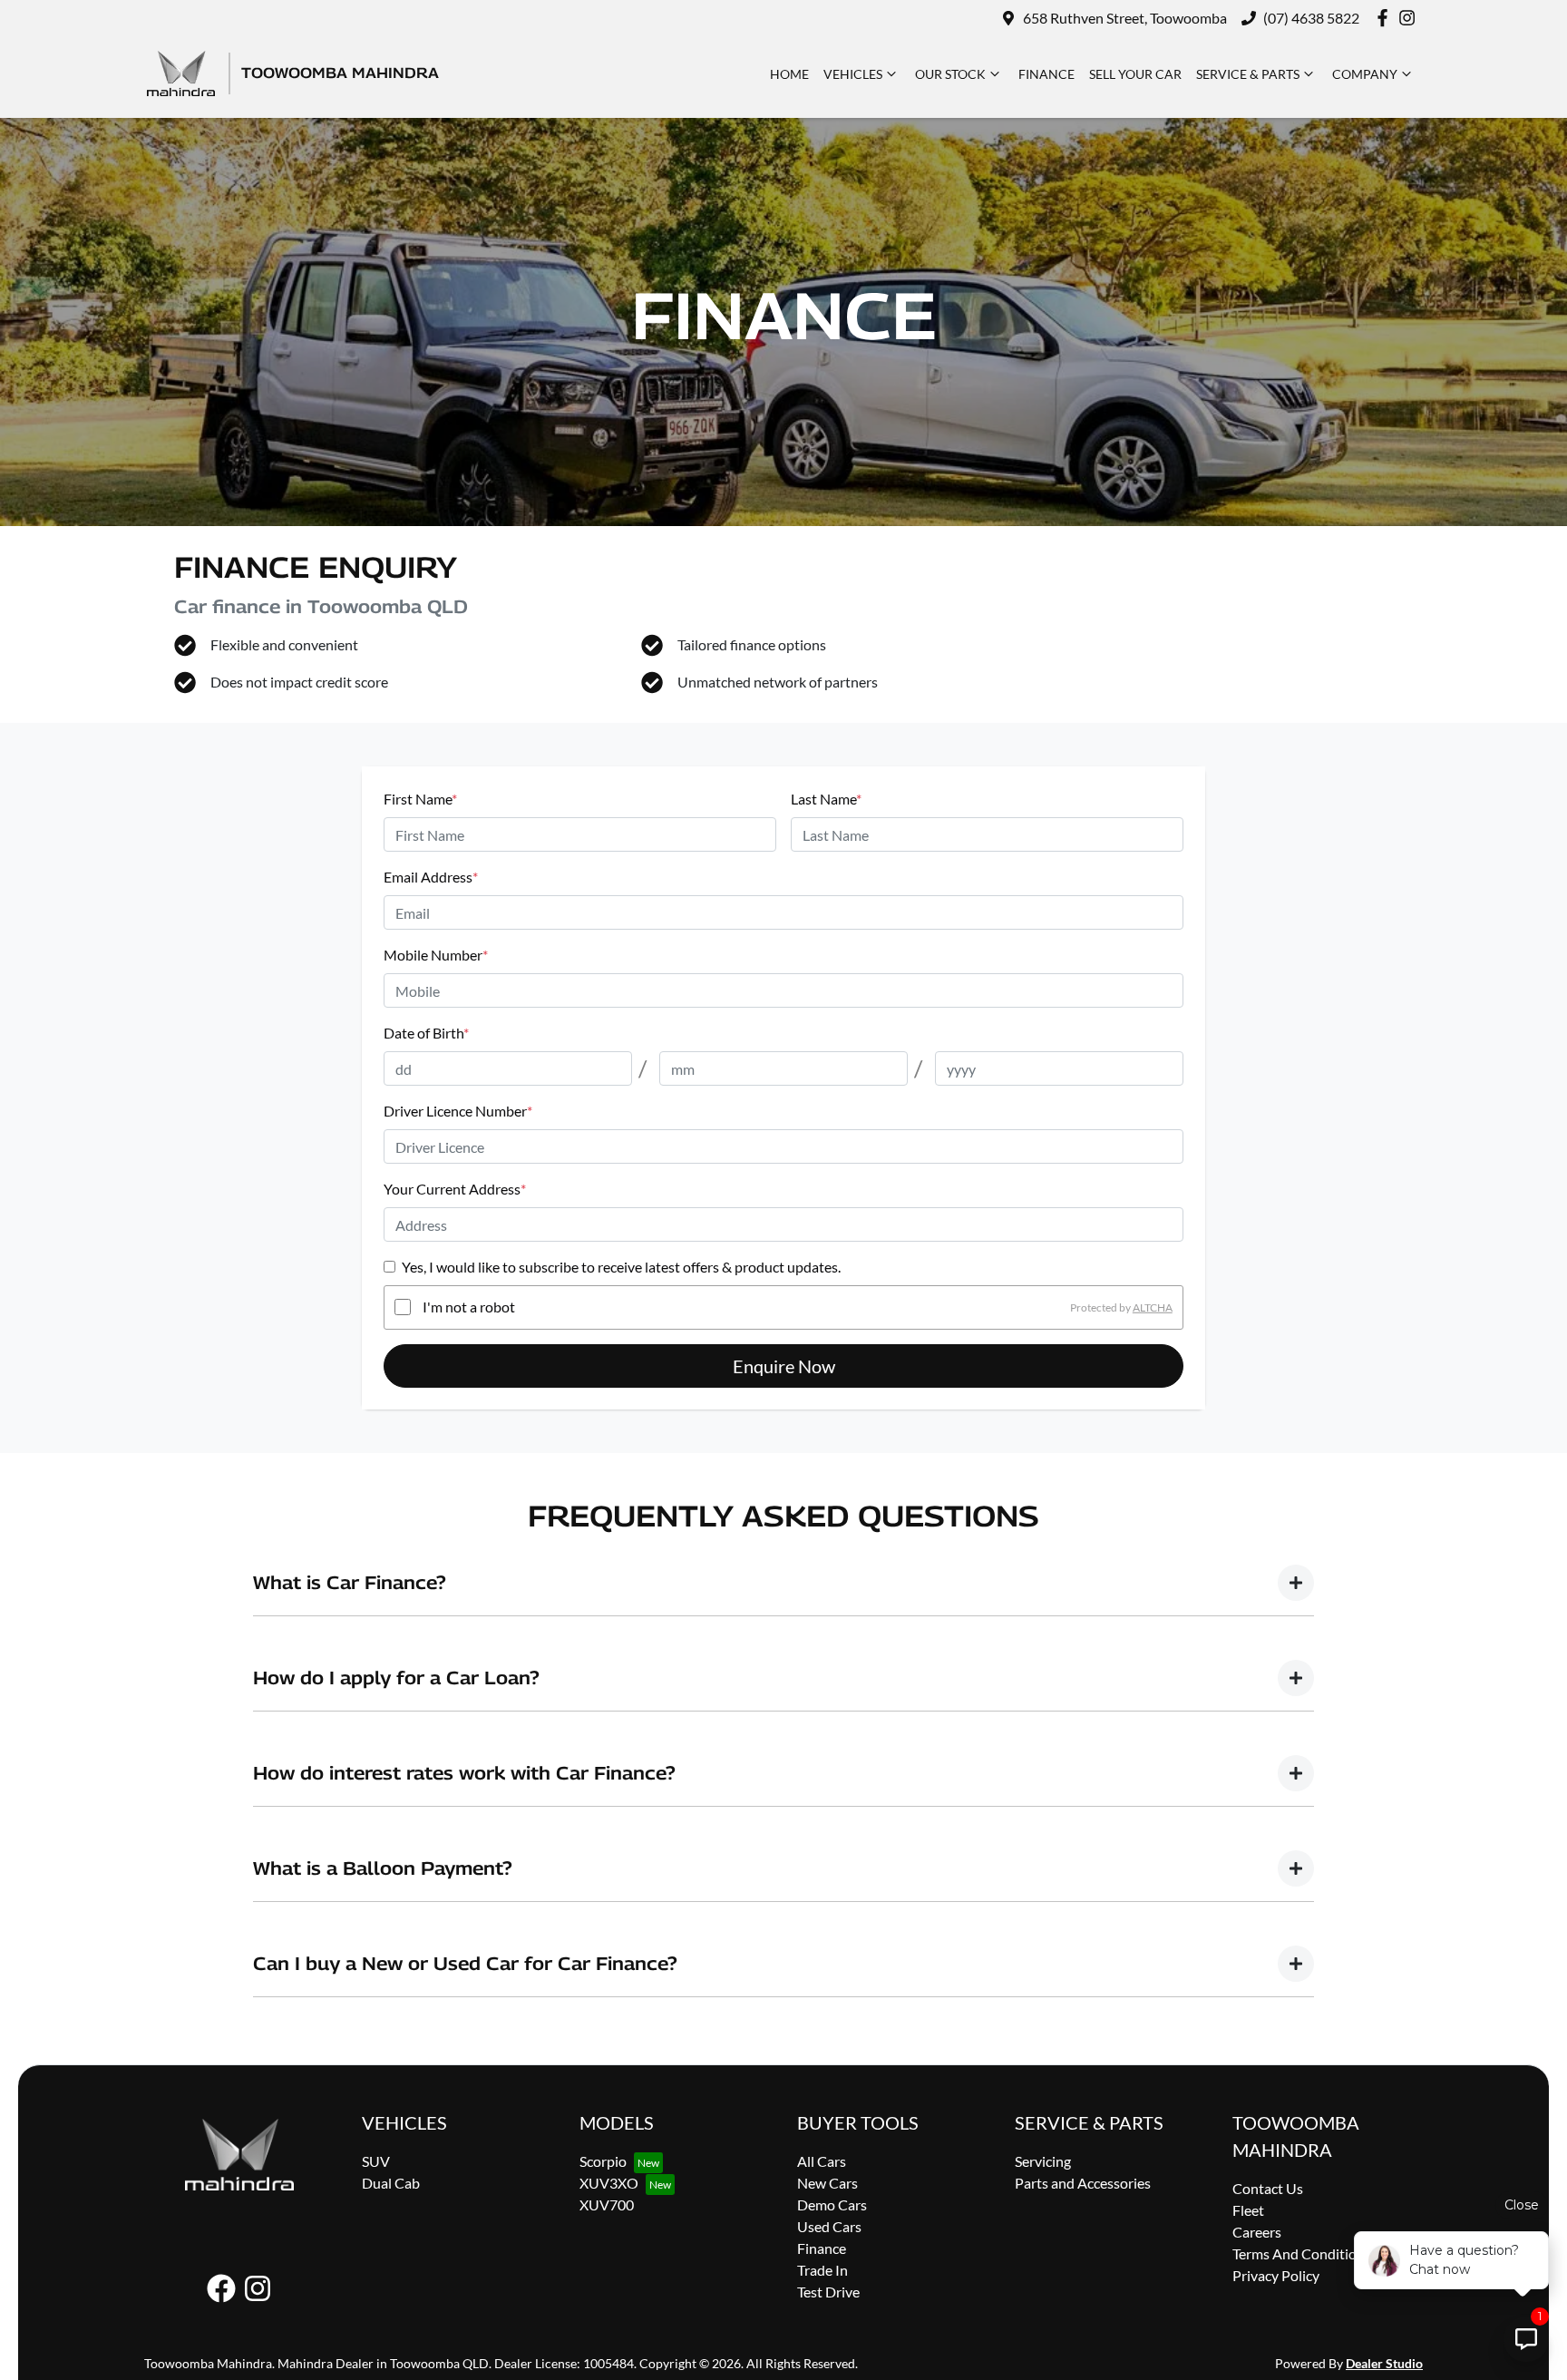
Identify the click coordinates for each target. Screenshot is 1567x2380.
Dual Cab (391, 2183)
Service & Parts (1248, 74)
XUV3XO (609, 2183)
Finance (1046, 74)
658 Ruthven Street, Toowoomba (1125, 18)
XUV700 (607, 2204)
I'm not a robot (469, 1307)
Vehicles (853, 74)
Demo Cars (832, 2204)
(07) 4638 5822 (1311, 18)
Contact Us (1268, 2188)
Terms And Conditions (1302, 2253)
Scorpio (603, 2161)
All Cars (822, 2161)
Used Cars (829, 2226)
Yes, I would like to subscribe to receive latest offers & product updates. (621, 1267)
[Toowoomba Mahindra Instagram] (1411, 18)
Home (789, 74)
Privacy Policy (1276, 2275)
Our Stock (950, 74)
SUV (376, 2161)
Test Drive (828, 2292)
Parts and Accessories (1083, 2183)
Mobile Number (436, 955)
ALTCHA (1153, 1307)
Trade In (822, 2270)
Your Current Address (455, 1189)
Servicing (1043, 2161)
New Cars (827, 2183)
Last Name (826, 799)
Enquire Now (784, 1366)
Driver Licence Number (458, 1111)
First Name (420, 799)
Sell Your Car (1135, 74)
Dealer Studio (1384, 2363)
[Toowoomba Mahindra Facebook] (1386, 18)
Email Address (431, 877)
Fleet (1248, 2210)
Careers (1257, 2232)
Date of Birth (426, 1033)
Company (1365, 74)
